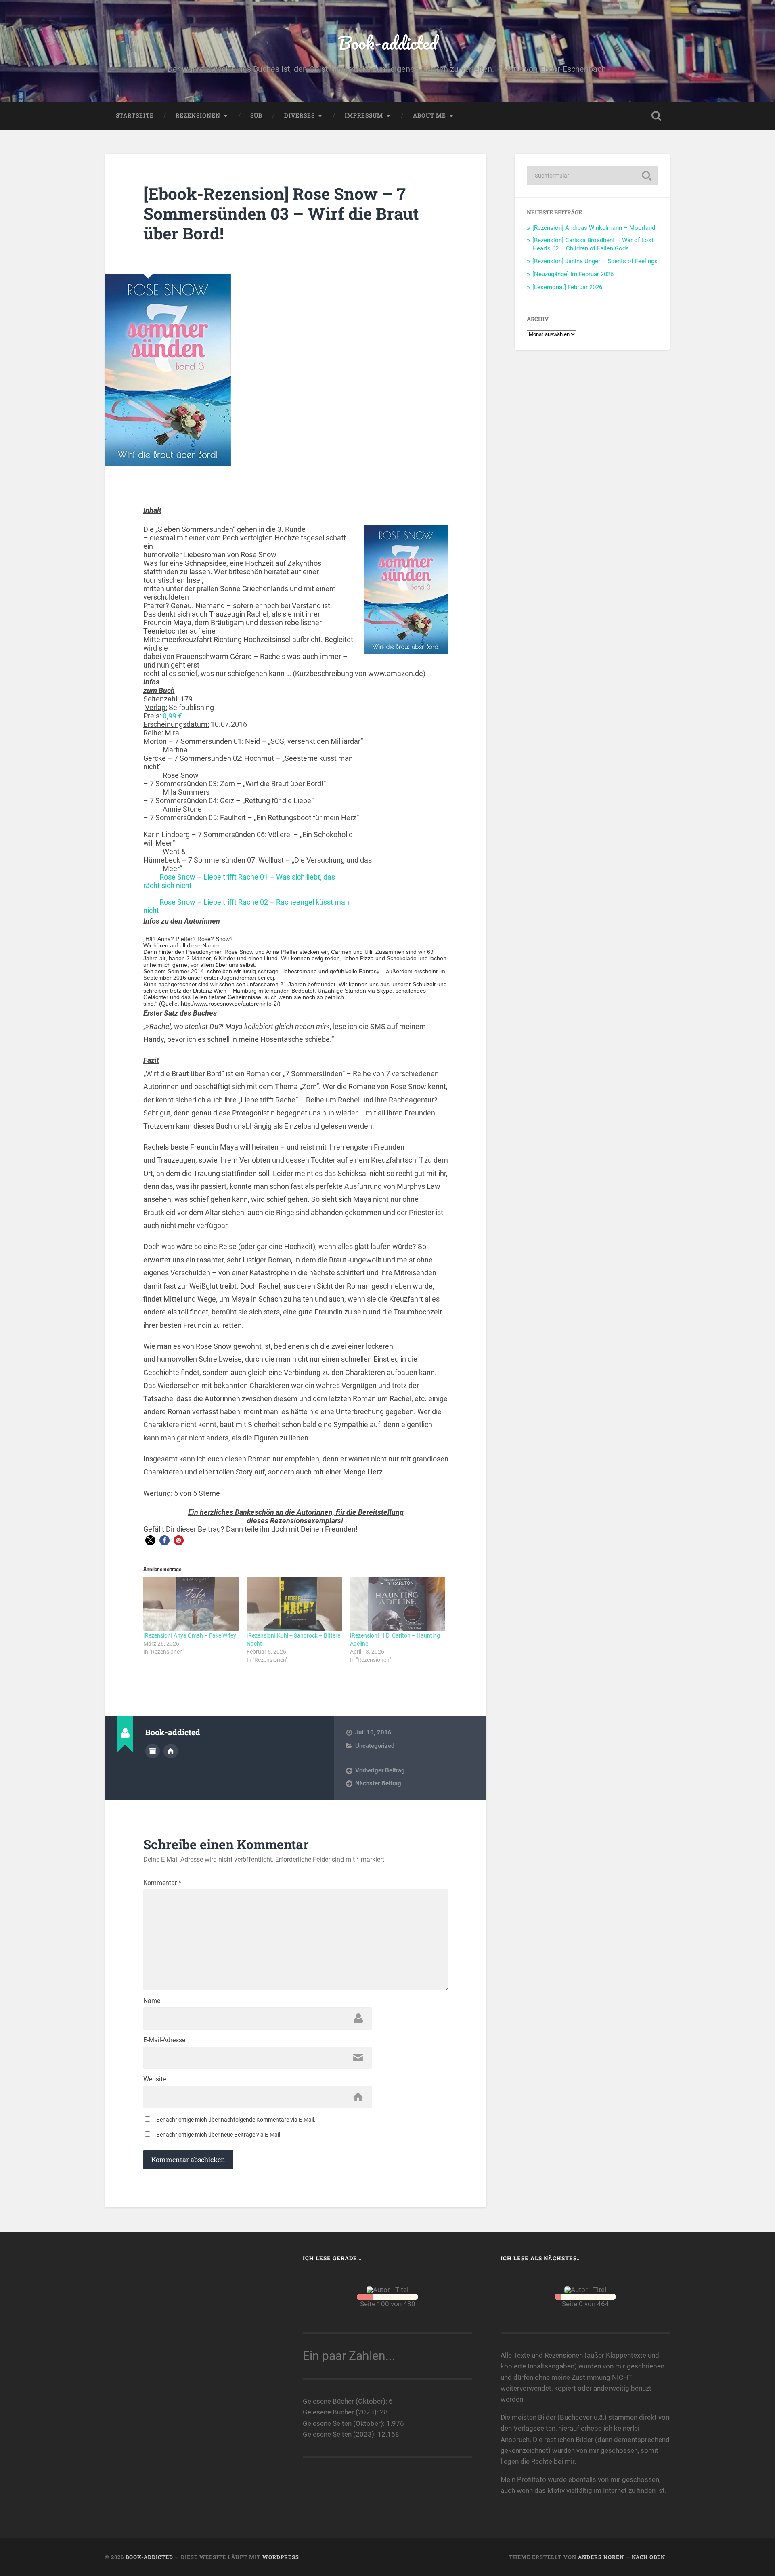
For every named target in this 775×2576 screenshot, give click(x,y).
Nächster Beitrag (378, 1783)
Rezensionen (198, 115)
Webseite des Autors (171, 1751)
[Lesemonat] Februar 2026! (568, 287)
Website (155, 2079)
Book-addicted (387, 43)
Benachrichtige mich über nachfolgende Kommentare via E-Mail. (236, 2120)
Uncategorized (375, 1746)
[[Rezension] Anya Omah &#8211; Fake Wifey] (191, 1604)
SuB (256, 115)
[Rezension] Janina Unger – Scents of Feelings (595, 261)
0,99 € (172, 716)
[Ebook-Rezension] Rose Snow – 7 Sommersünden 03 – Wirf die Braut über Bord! (281, 213)
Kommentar (162, 1883)
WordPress (281, 2557)
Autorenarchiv (153, 1751)
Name (152, 2001)
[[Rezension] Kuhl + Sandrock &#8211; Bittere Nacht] (294, 1604)
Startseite (135, 115)
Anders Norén (601, 2557)
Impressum (364, 115)
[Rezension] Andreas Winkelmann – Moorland (594, 228)
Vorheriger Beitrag (380, 1770)
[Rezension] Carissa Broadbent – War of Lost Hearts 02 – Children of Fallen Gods (593, 244)
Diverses (300, 115)
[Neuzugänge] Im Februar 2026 (573, 274)
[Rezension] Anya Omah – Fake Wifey (190, 1635)
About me (429, 115)
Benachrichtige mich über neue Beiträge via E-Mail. (219, 2135)
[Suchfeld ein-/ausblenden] (656, 116)
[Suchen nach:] (592, 176)
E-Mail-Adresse (164, 2040)
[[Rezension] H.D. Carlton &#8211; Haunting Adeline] (398, 1604)
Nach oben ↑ (651, 2557)
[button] (150, 1540)
